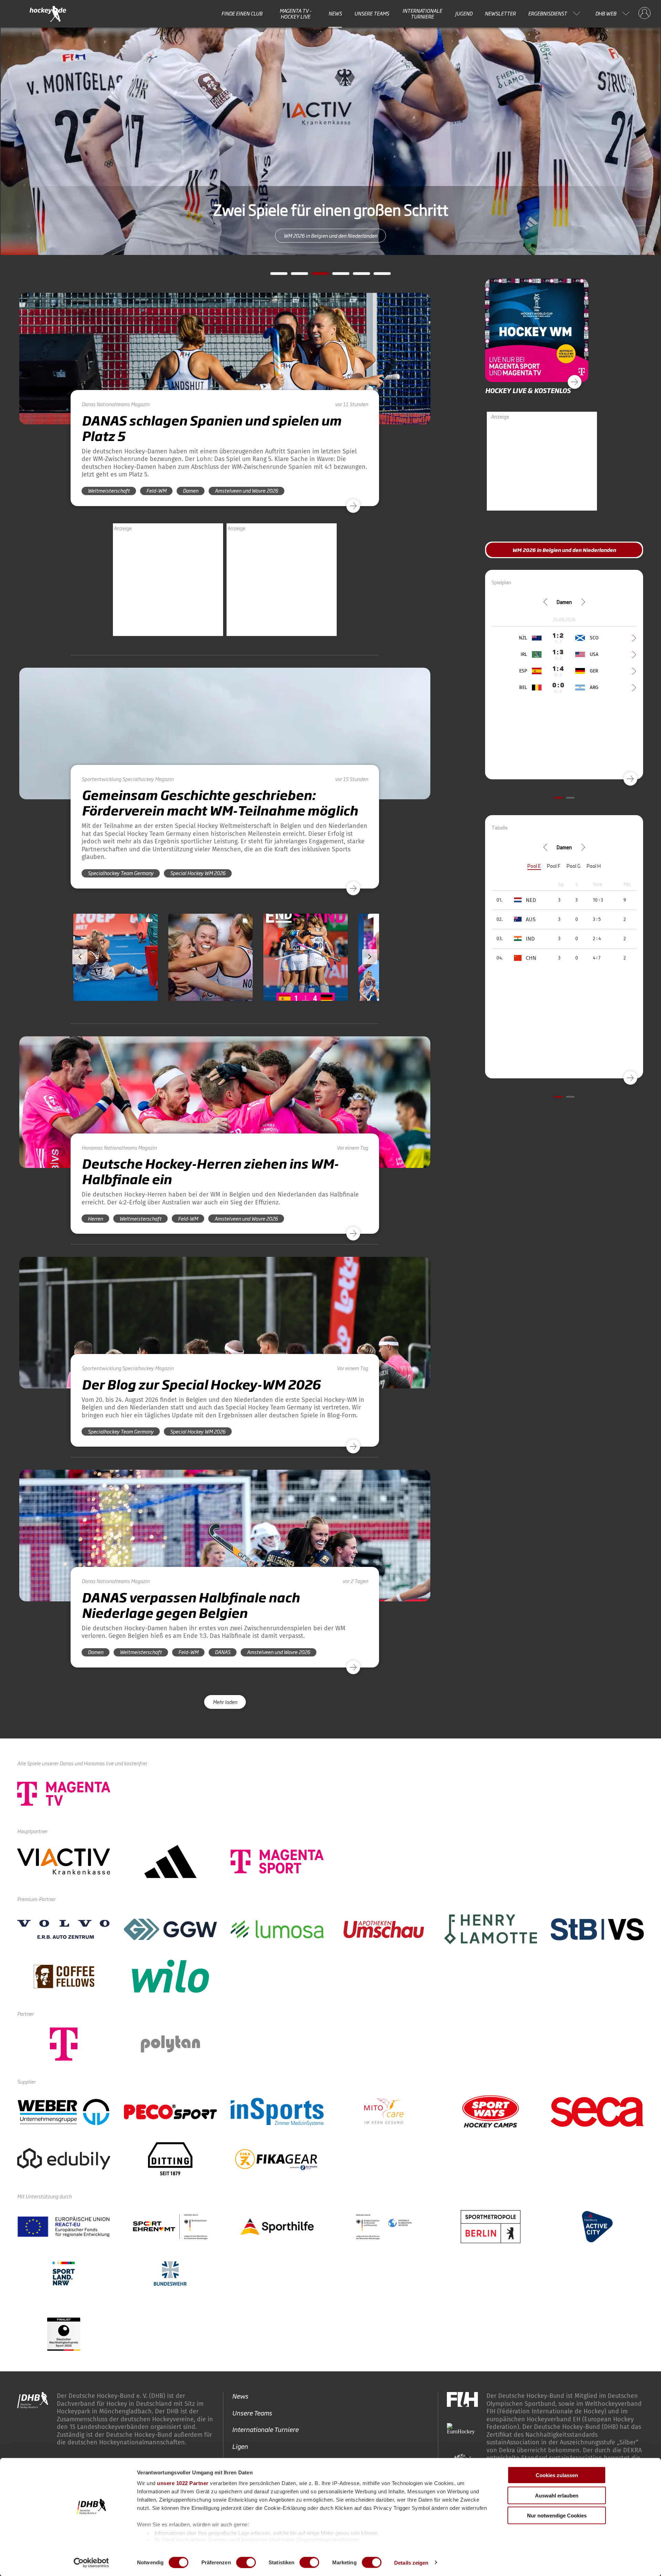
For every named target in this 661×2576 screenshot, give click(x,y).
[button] (116, 977)
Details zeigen (411, 2562)
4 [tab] (336, 276)
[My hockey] (644, 13)
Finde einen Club (242, 13)
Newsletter (500, 13)
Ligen (240, 2446)
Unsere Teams (372, 13)
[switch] (246, 2562)
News (335, 13)
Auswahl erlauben (557, 2495)
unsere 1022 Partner (183, 2483)
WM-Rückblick (331, 235)
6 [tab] (377, 276)
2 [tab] (294, 276)
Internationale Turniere (422, 14)
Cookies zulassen (557, 2475)
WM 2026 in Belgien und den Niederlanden (564, 550)
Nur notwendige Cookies (557, 2516)
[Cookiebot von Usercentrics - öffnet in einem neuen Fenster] (91, 2563)
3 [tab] (315, 276)
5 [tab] (356, 276)
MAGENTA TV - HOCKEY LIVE (296, 14)
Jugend (464, 13)
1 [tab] (274, 276)
